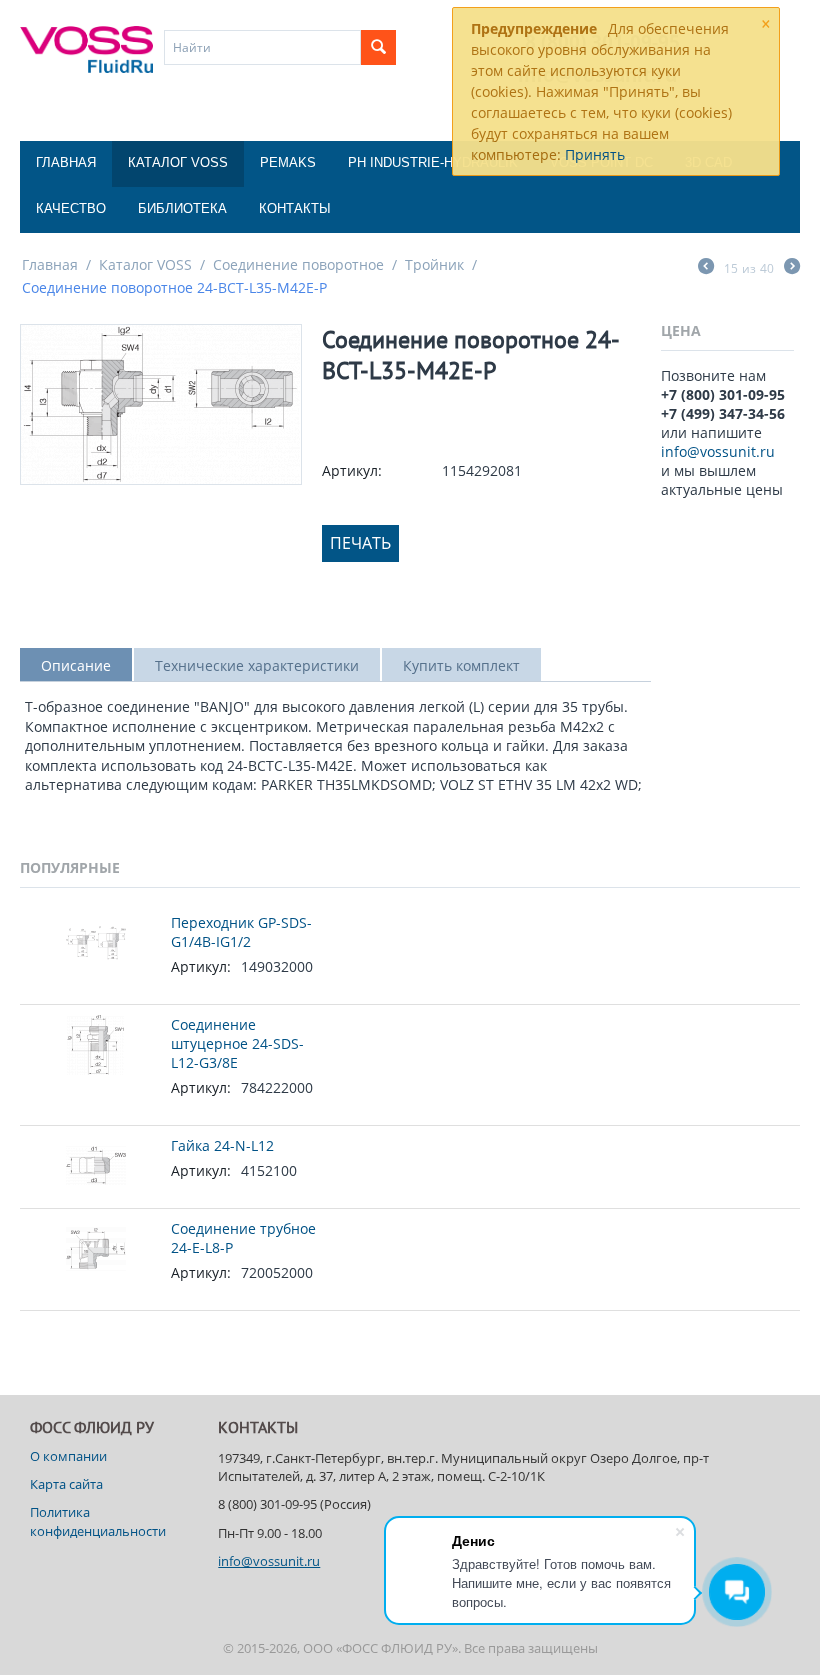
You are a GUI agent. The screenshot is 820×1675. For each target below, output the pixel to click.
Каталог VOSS (178, 162)
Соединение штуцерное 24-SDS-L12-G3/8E (237, 1043)
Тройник (434, 264)
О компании (68, 1456)
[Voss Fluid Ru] (86, 48)
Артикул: (352, 470)
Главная (66, 162)
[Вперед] (792, 268)
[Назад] (706, 268)
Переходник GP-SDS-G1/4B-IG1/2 (241, 932)
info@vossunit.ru (718, 451)
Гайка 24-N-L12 (222, 1145)
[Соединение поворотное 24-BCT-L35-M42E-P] (161, 404)
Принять (595, 154)
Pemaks (288, 162)
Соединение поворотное (298, 264)
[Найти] (378, 47)
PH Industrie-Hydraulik (433, 162)
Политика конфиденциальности (98, 1521)
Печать (360, 543)
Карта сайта (66, 1484)
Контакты (295, 208)
